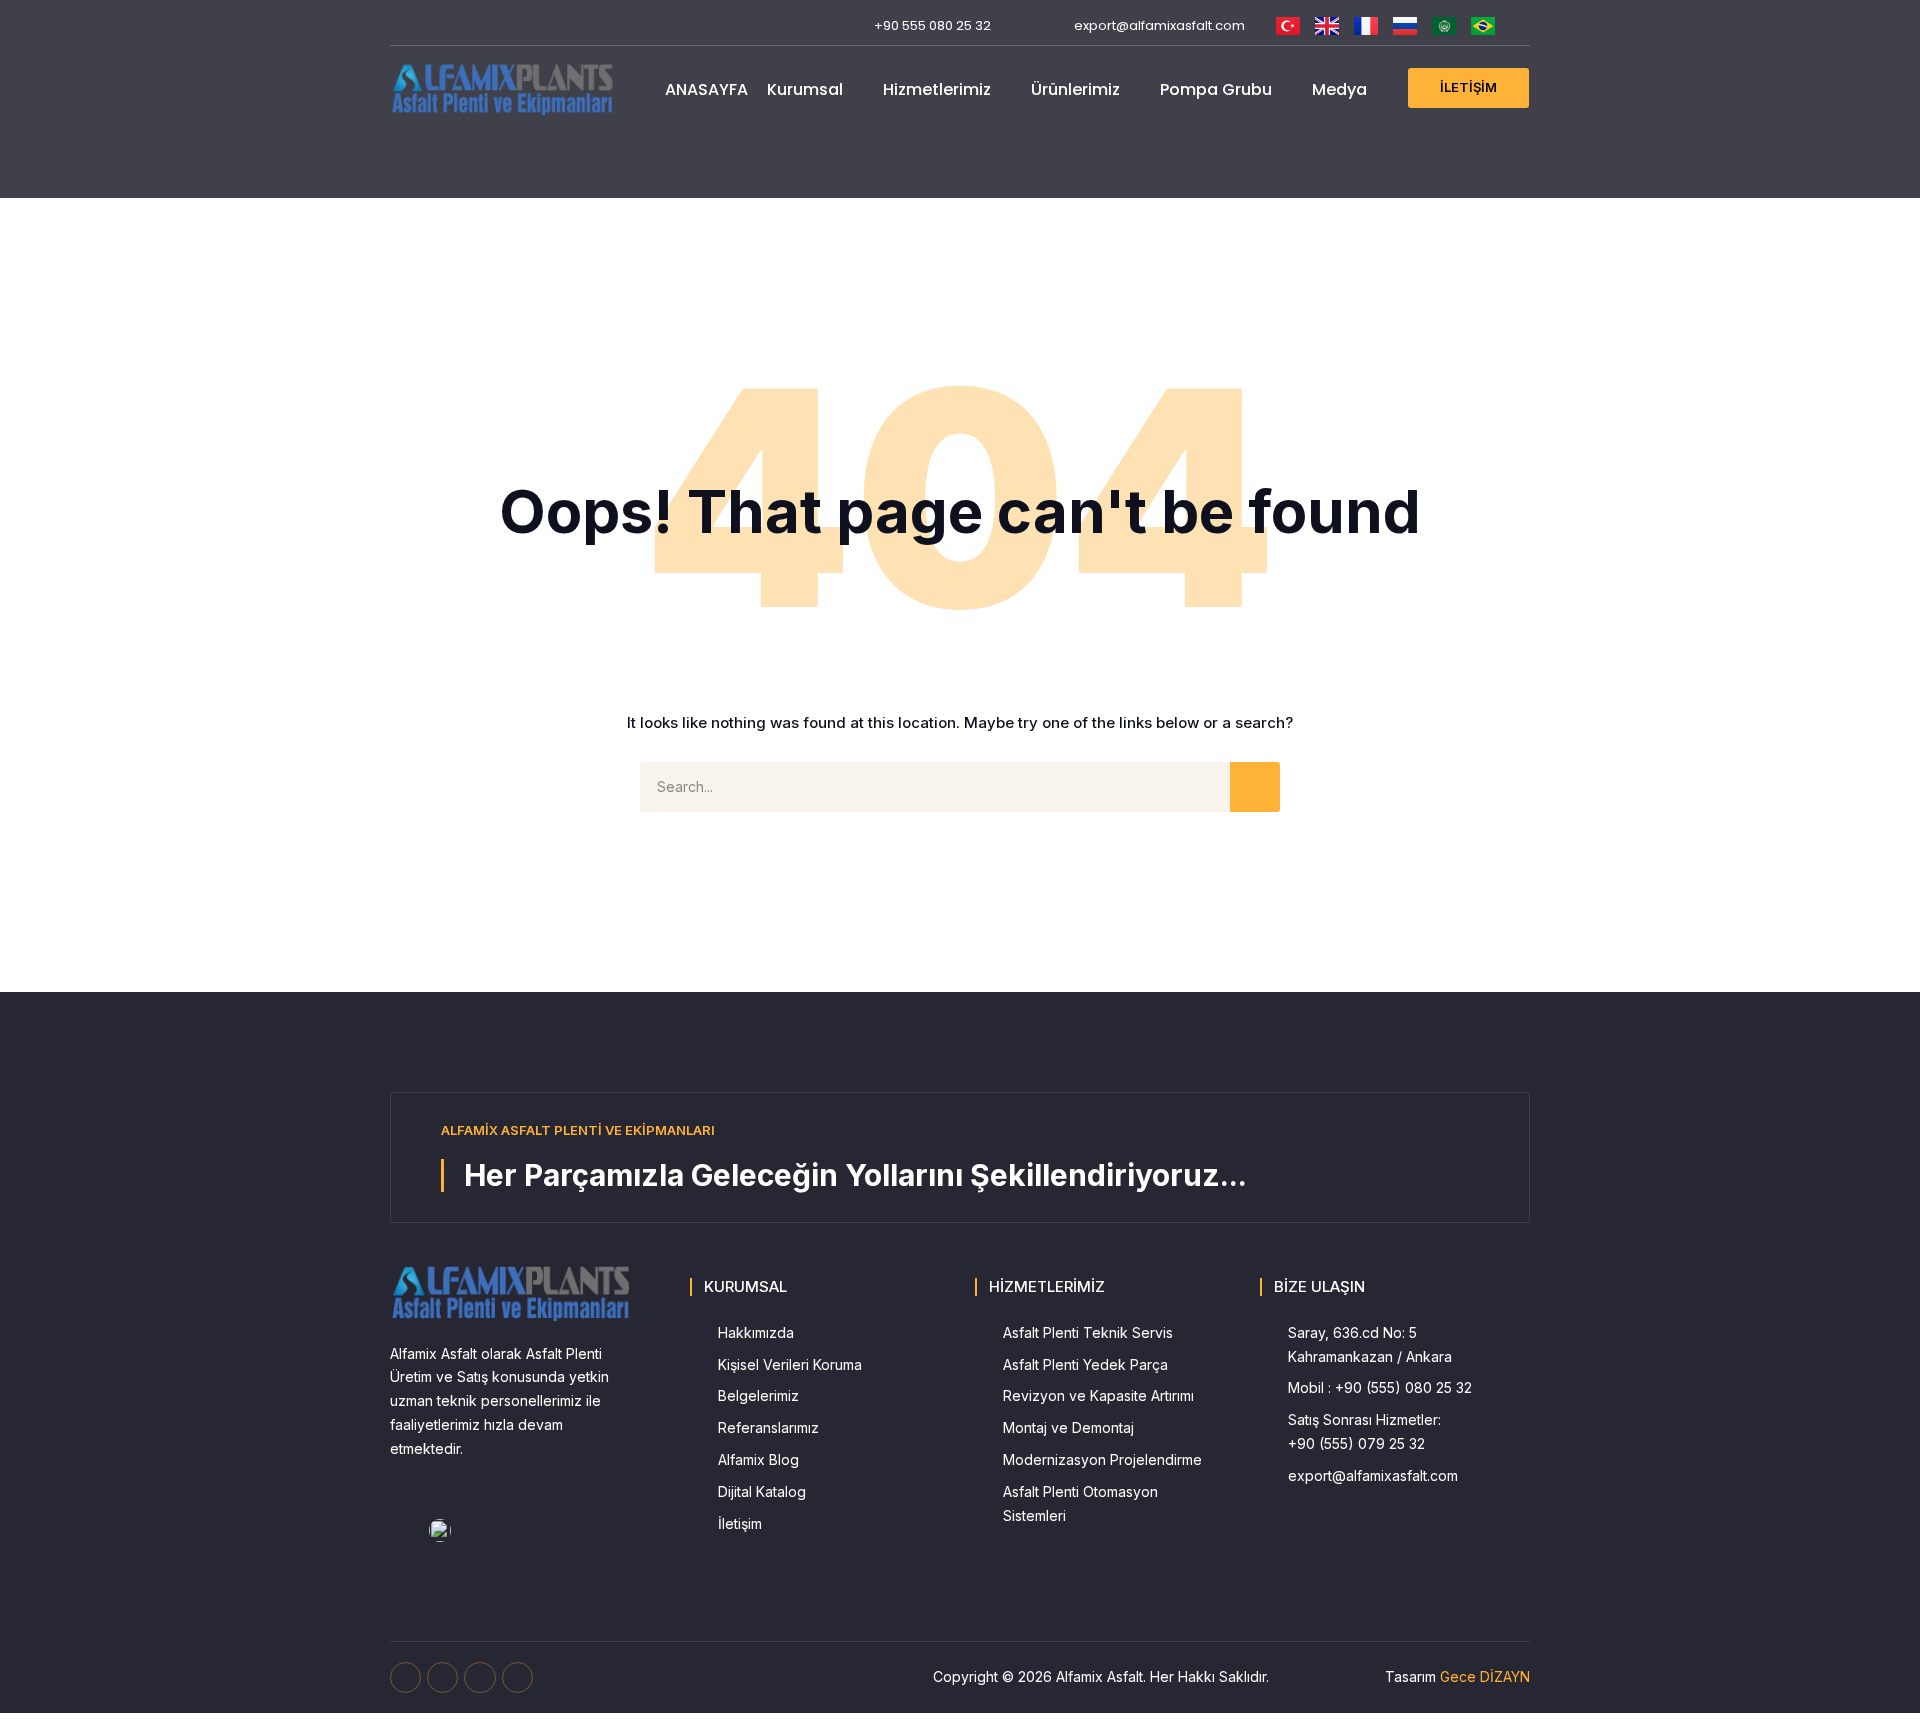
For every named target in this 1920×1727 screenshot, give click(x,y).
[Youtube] (430, 25)
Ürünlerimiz (1075, 89)
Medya (1339, 89)
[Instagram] (461, 25)
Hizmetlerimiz (937, 89)
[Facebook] (399, 25)
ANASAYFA (706, 89)
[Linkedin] (493, 25)
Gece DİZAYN (1485, 1676)
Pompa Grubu (1216, 89)
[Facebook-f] (405, 1677)
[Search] (1255, 787)
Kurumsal (805, 89)
